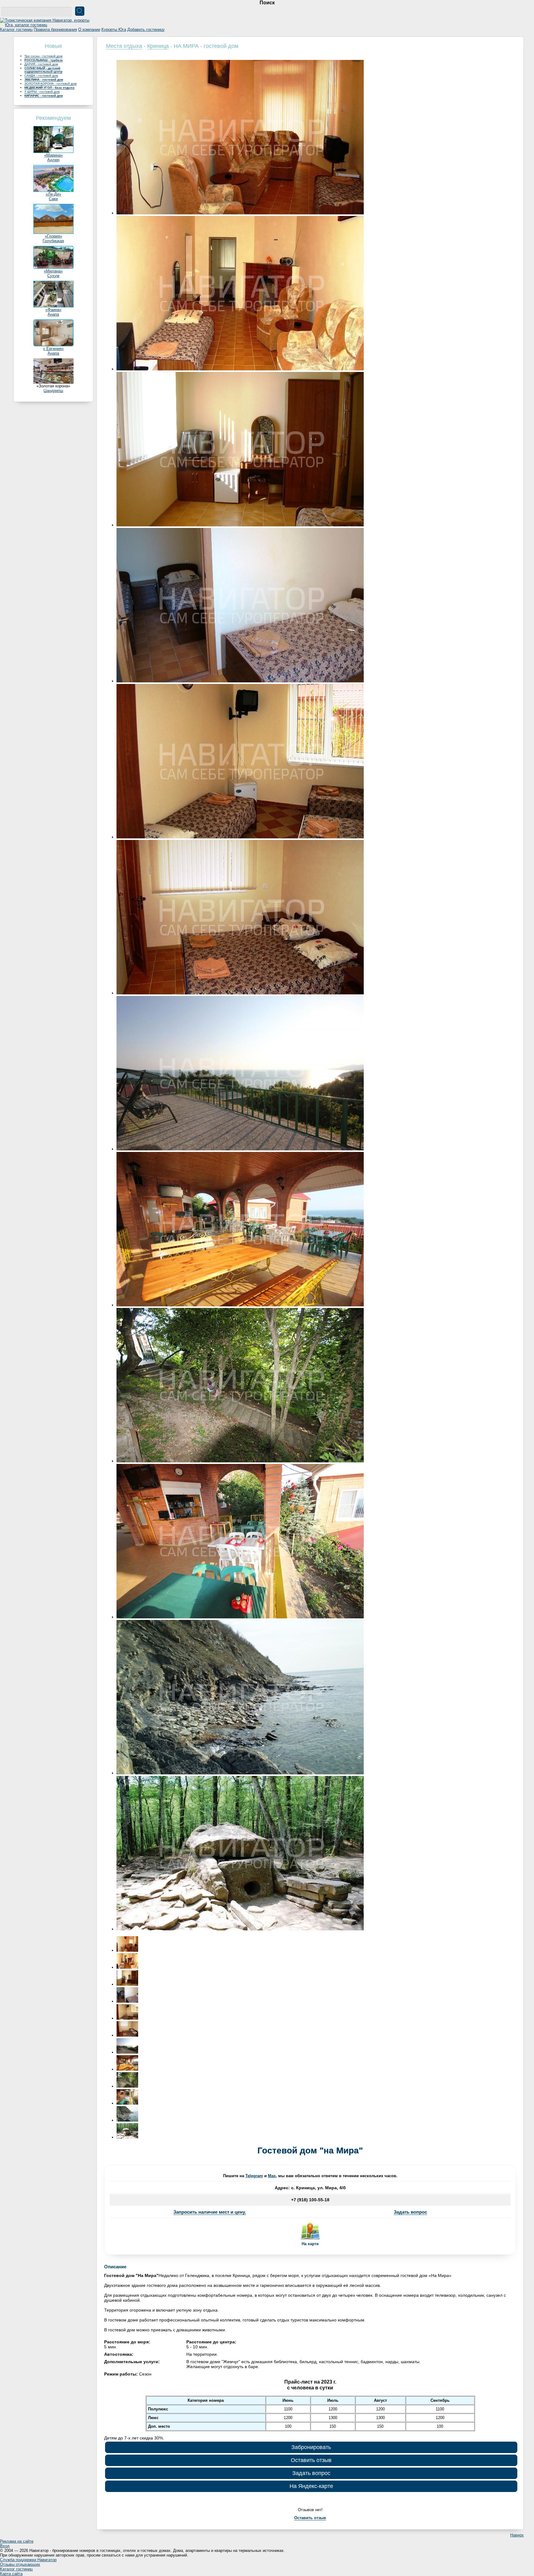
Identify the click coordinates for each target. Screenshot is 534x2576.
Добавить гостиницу (146, 30)
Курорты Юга (114, 30)
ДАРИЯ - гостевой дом (41, 64)
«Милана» (53, 271)
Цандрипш (53, 391)
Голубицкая (53, 241)
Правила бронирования (55, 30)
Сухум (53, 276)
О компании (89, 30)
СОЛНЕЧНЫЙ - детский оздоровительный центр (43, 70)
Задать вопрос (410, 2212)
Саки (53, 199)
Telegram (254, 2176)
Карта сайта (11, 2574)
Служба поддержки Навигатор (28, 2560)
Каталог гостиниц (16, 30)
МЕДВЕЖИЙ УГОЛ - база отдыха (49, 88)
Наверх (517, 2535)
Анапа (53, 314)
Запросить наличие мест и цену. (210, 2212)
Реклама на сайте (17, 2541)
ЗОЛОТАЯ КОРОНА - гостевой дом (51, 84)
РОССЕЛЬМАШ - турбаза (44, 60)
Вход (5, 2546)
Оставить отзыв (311, 2460)
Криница (158, 46)
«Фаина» (53, 310)
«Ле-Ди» (53, 194)
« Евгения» (53, 349)
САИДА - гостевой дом (41, 76)
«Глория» (53, 236)
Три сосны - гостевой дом (43, 56)
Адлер (53, 160)
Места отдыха (124, 46)
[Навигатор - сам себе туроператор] (46, 25)
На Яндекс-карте (311, 2486)
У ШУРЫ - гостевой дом (42, 92)
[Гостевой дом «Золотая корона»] (53, 382)
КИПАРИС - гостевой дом (44, 96)
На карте (310, 2244)
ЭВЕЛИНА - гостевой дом (44, 80)
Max (272, 2176)
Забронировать (311, 2447)
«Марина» (53, 155)
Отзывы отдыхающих (20, 2564)
